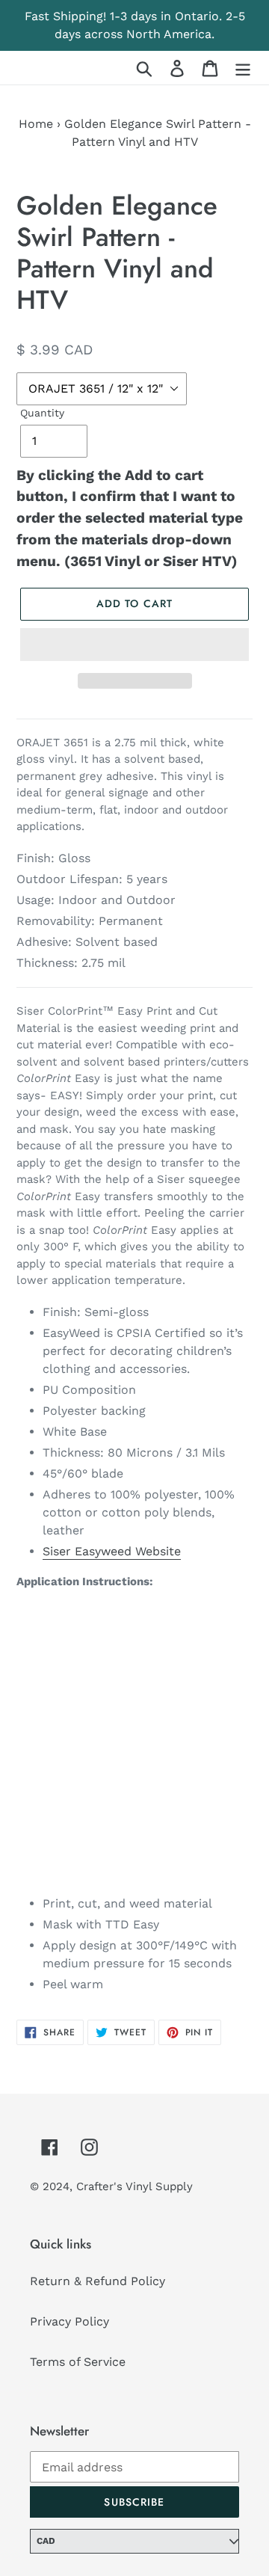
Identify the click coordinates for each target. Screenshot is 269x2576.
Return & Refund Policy (98, 2281)
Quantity (42, 413)
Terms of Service (78, 2362)
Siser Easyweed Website (112, 1551)
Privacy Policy (69, 2321)
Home (36, 124)
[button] (134, 645)
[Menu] (243, 68)
